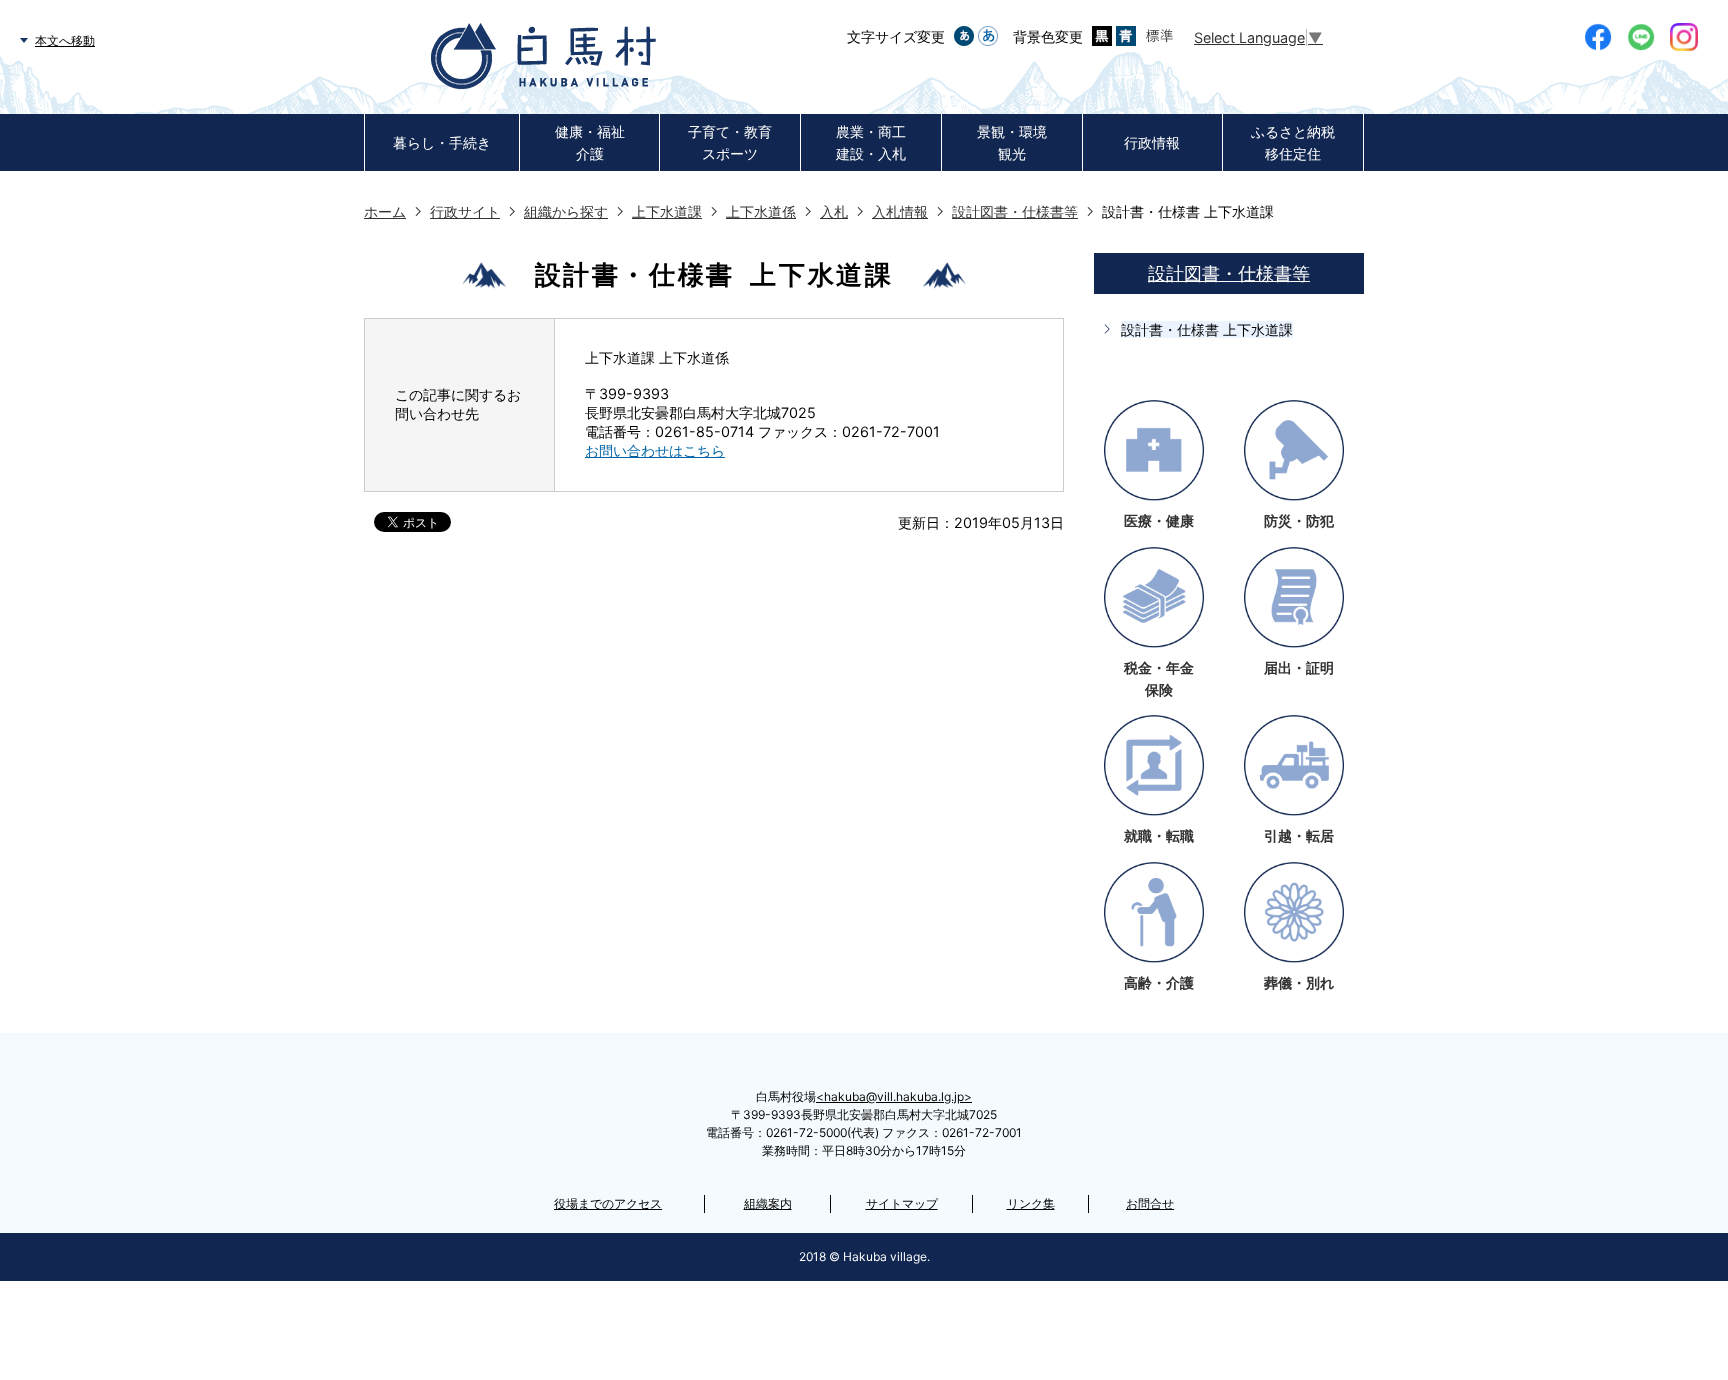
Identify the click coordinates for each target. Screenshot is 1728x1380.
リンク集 (1031, 1203)
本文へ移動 (65, 40)
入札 (834, 211)
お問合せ (1150, 1203)
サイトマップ (902, 1203)
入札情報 (900, 211)
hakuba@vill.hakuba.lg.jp (894, 1096)
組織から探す (566, 211)
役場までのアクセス (608, 1203)
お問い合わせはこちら (655, 450)
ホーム (385, 211)
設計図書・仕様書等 (1015, 211)
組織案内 (768, 1203)
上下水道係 (761, 211)
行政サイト (465, 211)
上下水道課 (667, 211)
